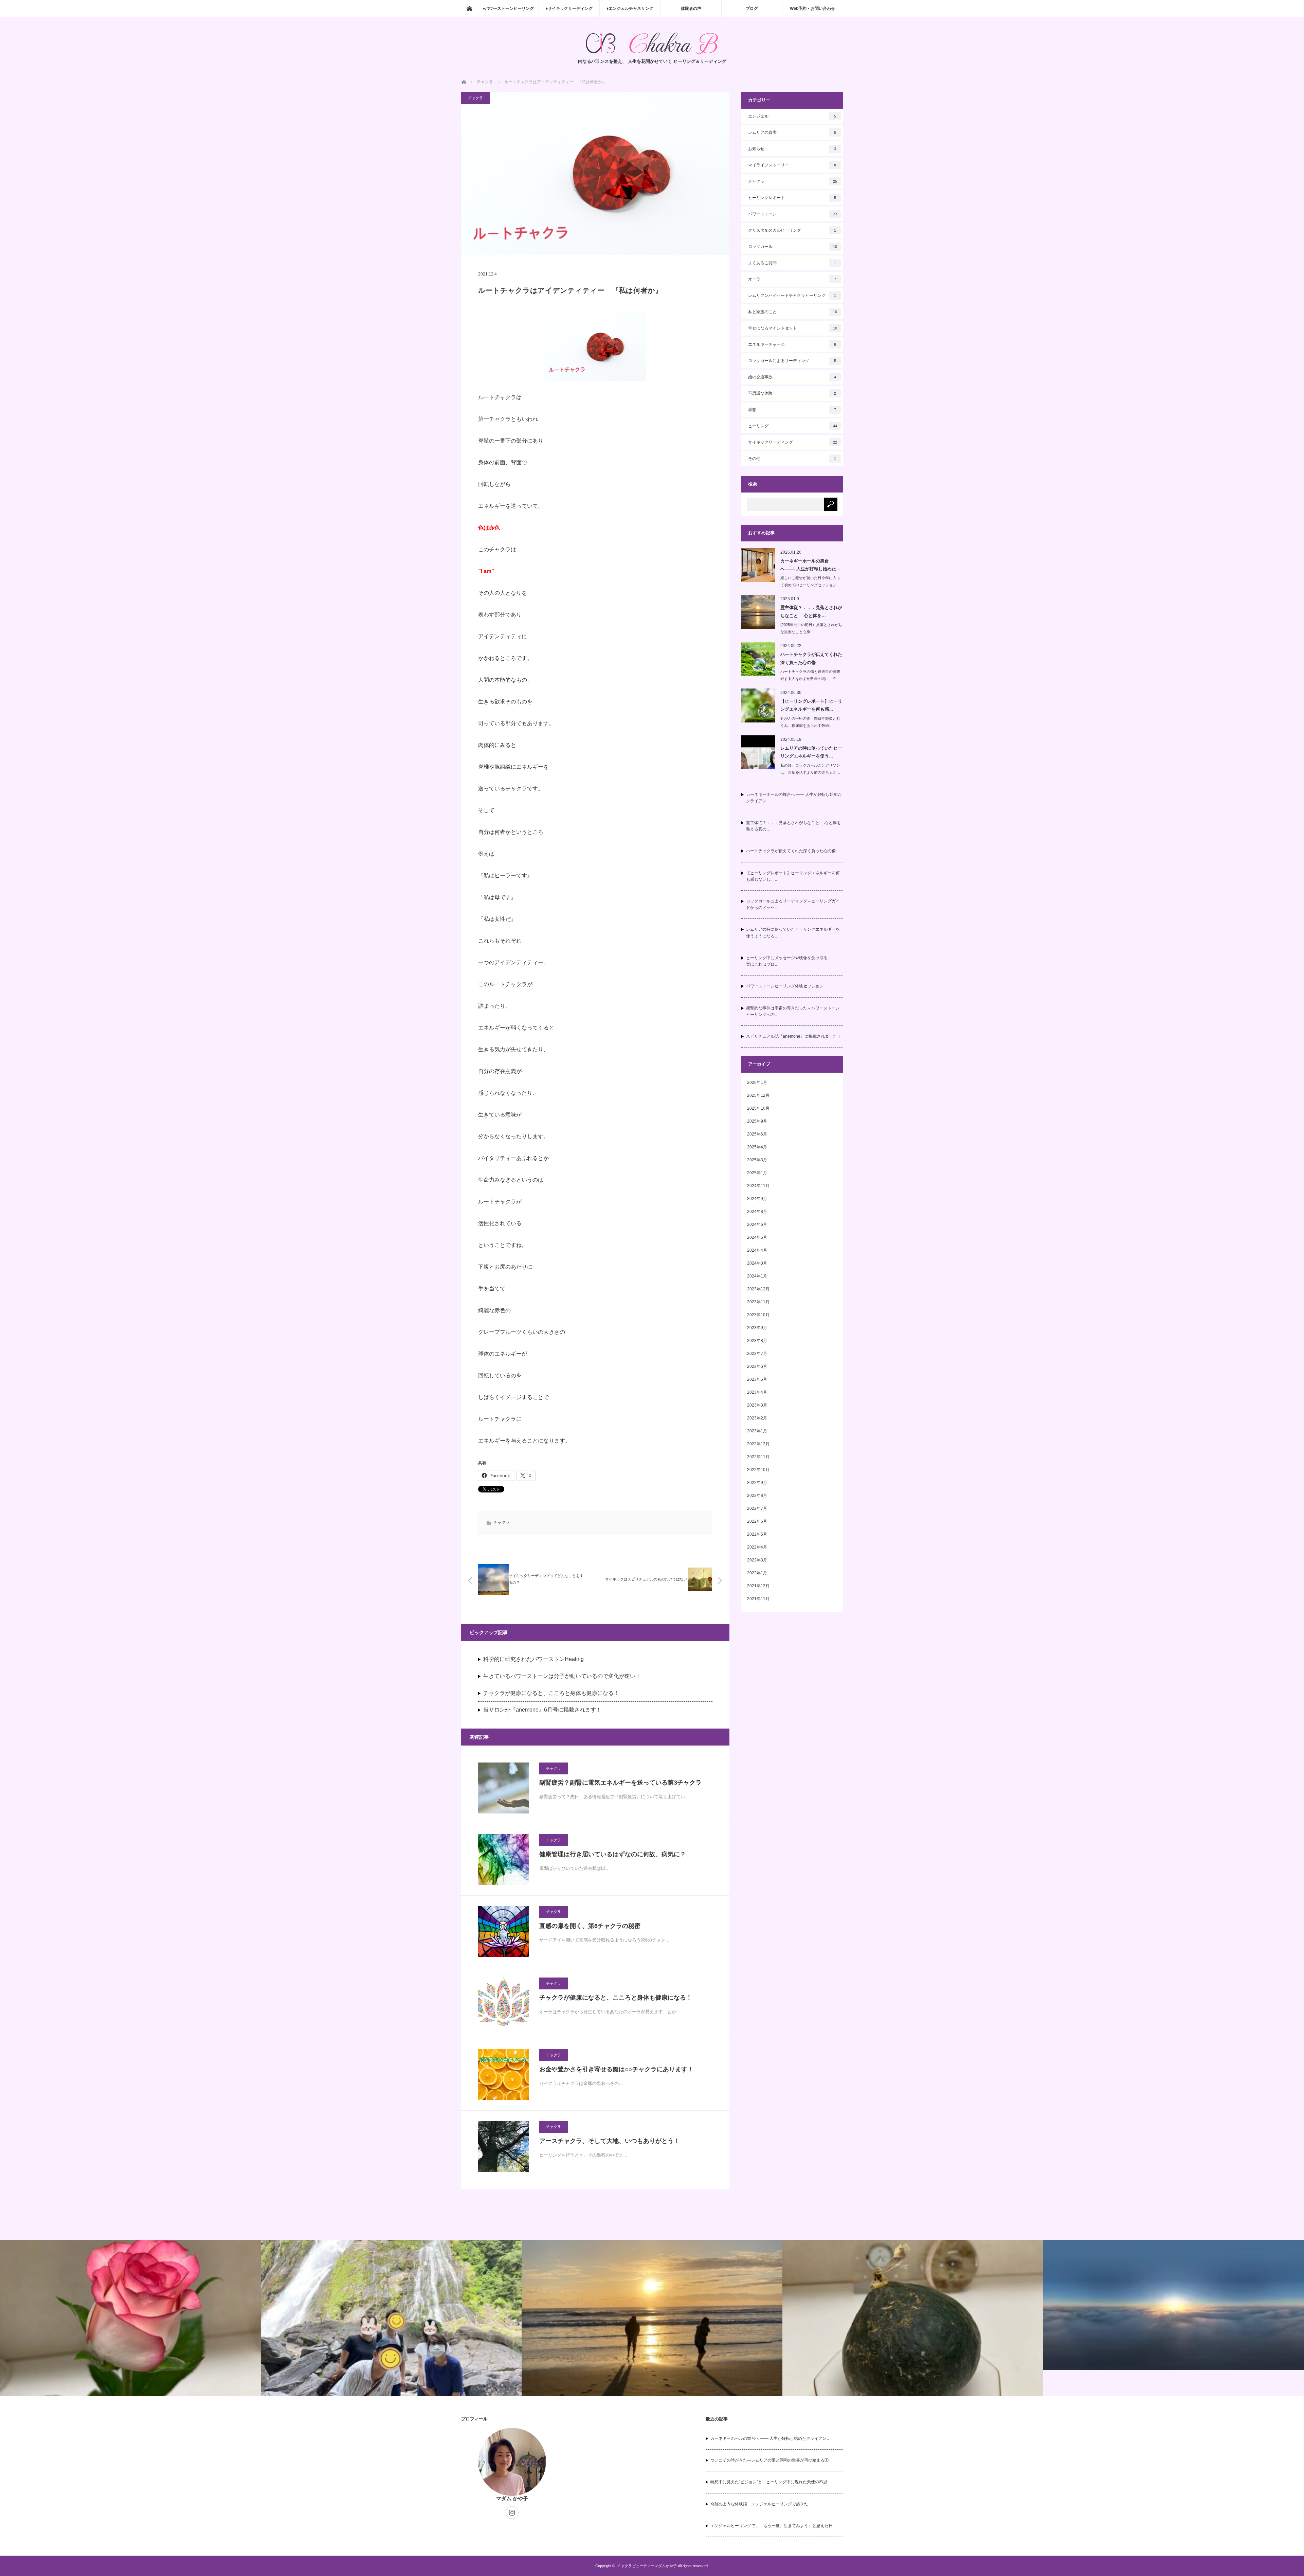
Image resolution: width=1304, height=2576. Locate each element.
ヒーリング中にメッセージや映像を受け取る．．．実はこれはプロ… (793, 961)
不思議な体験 (792, 393)
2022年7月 (757, 1508)
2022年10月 (758, 1470)
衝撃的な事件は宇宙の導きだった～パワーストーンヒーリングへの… (793, 1011)
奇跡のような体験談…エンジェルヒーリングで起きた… (761, 2504)
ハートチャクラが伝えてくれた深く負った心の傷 (811, 658)
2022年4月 (757, 1547)
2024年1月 (757, 1276)
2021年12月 (758, 1586)
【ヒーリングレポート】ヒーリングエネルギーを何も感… (811, 705)
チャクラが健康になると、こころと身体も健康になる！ (551, 1693)
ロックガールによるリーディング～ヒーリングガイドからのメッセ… (793, 904)
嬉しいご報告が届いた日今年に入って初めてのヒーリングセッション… (810, 581)
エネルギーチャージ (792, 344)
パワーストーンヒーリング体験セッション (785, 986)
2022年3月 (757, 1560)
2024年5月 (757, 1237)
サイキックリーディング (793, 442)
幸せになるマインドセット (793, 328)
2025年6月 (757, 1134)
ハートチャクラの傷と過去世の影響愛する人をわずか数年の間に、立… (810, 675)
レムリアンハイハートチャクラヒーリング (792, 296)
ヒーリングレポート (792, 198)
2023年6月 (757, 1366)
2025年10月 (758, 1108)
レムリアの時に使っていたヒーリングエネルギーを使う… (811, 752)
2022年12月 (758, 1444)
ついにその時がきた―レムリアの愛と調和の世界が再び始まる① (769, 2460)
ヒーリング (793, 426)
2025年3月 (757, 1160)
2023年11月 (758, 1302)
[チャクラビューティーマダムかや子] (652, 43)
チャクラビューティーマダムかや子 (647, 2566)
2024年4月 (757, 1250)
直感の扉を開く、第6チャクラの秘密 (590, 1926)
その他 (792, 459)
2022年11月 (758, 1457)
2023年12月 (758, 1289)
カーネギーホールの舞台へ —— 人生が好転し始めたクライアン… (794, 798)
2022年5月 (757, 1534)
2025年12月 (758, 1095)
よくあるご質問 (792, 263)
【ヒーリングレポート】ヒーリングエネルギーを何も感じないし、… (793, 876)
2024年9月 (757, 1199)
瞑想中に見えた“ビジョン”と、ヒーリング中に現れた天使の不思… (771, 2482)
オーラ (792, 279)
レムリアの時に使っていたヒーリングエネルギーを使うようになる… (793, 933)
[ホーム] (469, 8)
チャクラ (475, 98)
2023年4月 (757, 1392)
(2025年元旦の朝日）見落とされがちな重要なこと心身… (811, 628)
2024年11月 (758, 1186)
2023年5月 (757, 1379)
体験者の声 (691, 8)
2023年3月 (757, 1405)
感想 (792, 410)
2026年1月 (757, 1083)
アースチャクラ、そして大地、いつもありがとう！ (610, 2141)
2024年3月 (757, 1263)
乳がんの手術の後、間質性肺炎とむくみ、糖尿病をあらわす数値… (810, 722)
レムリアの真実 (792, 132)
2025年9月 (757, 1121)
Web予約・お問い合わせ (812, 8)
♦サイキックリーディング (569, 8)
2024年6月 (757, 1224)
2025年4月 (757, 1147)
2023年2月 (757, 1418)
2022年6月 (757, 1521)
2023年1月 (757, 1431)
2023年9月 (757, 1328)
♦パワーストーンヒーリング (508, 8)
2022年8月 (757, 1496)
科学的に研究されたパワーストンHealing (533, 1659)
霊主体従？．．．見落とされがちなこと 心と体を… (811, 611)
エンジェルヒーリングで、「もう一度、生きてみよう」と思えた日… (774, 2526)
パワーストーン (793, 214)
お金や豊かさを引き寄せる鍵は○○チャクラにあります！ (616, 2069)
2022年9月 (757, 1483)
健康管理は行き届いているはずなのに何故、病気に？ (613, 1854)
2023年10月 (758, 1315)
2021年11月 (758, 1599)
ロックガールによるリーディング (792, 361)
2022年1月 (757, 1573)
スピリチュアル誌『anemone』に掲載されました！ (794, 1036)
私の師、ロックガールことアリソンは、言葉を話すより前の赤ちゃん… (810, 769)
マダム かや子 (512, 2498)
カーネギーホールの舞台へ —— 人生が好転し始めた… (810, 565)
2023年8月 (757, 1341)
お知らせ (792, 149)
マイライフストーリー (792, 165)
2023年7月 (757, 1354)
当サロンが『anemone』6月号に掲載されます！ (542, 1710)
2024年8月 (757, 1212)
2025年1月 (757, 1173)
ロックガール (793, 247)
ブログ (752, 8)
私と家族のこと (793, 312)
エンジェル (792, 116)
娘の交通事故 (792, 377)
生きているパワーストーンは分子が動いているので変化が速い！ (562, 1676)
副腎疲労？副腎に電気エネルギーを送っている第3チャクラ (620, 1783)
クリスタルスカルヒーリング (792, 230)
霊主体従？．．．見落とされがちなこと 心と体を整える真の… (793, 826)
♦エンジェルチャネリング (630, 8)
